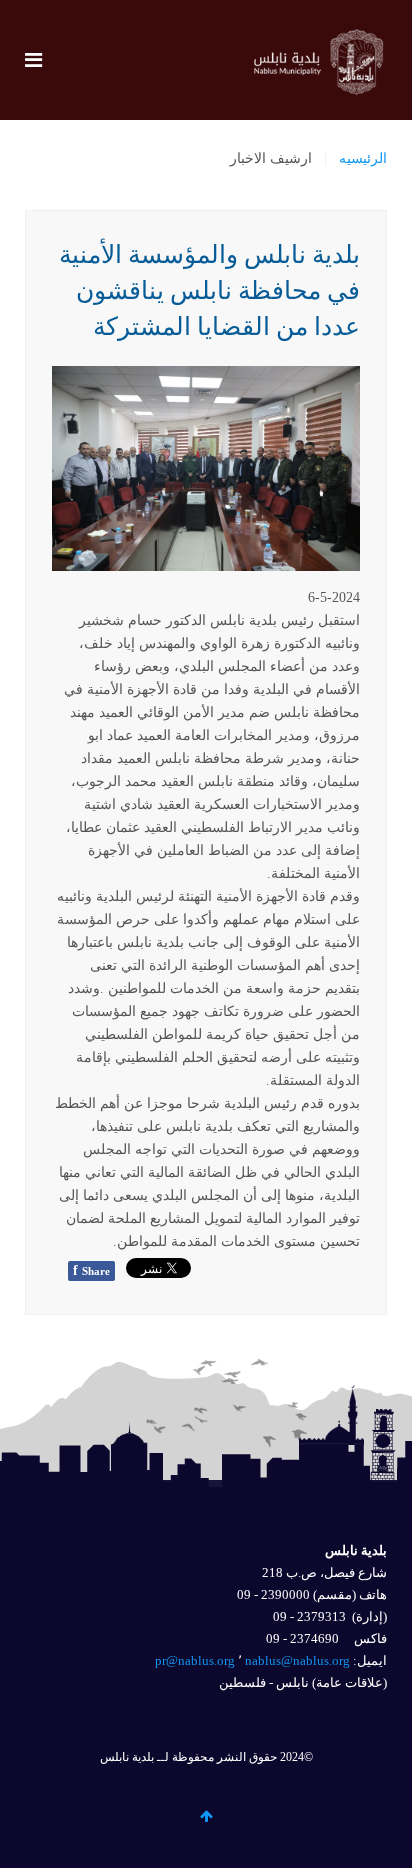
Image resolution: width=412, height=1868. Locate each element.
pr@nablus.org (195, 1660)
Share (91, 1270)
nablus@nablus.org (297, 1660)
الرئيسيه (363, 158)
